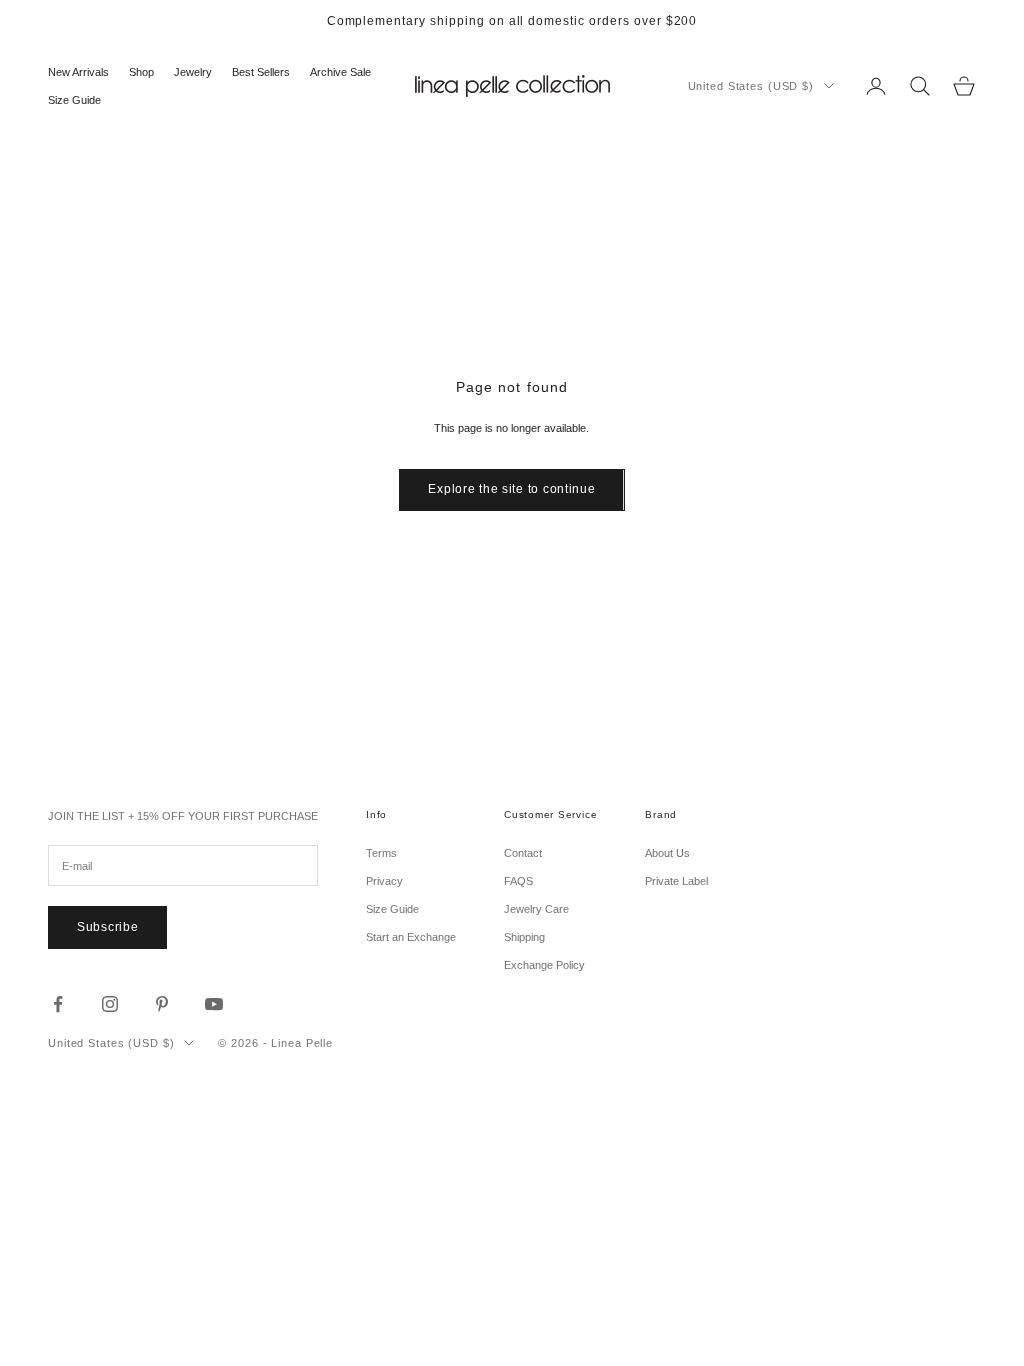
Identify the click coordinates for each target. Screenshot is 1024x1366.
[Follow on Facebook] (58, 1004)
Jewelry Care (536, 909)
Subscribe (107, 927)
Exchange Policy (544, 965)
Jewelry (193, 72)
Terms (381, 853)
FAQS (518, 881)
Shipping (524, 937)
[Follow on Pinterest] (162, 1004)
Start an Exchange (411, 937)
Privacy (384, 881)
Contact (523, 853)
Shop (141, 72)
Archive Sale (340, 72)
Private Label (676, 881)
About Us (667, 853)
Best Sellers (261, 72)
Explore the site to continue (511, 489)
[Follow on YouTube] (214, 1004)
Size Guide (74, 100)
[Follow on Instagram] (110, 1004)
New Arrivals (78, 72)
